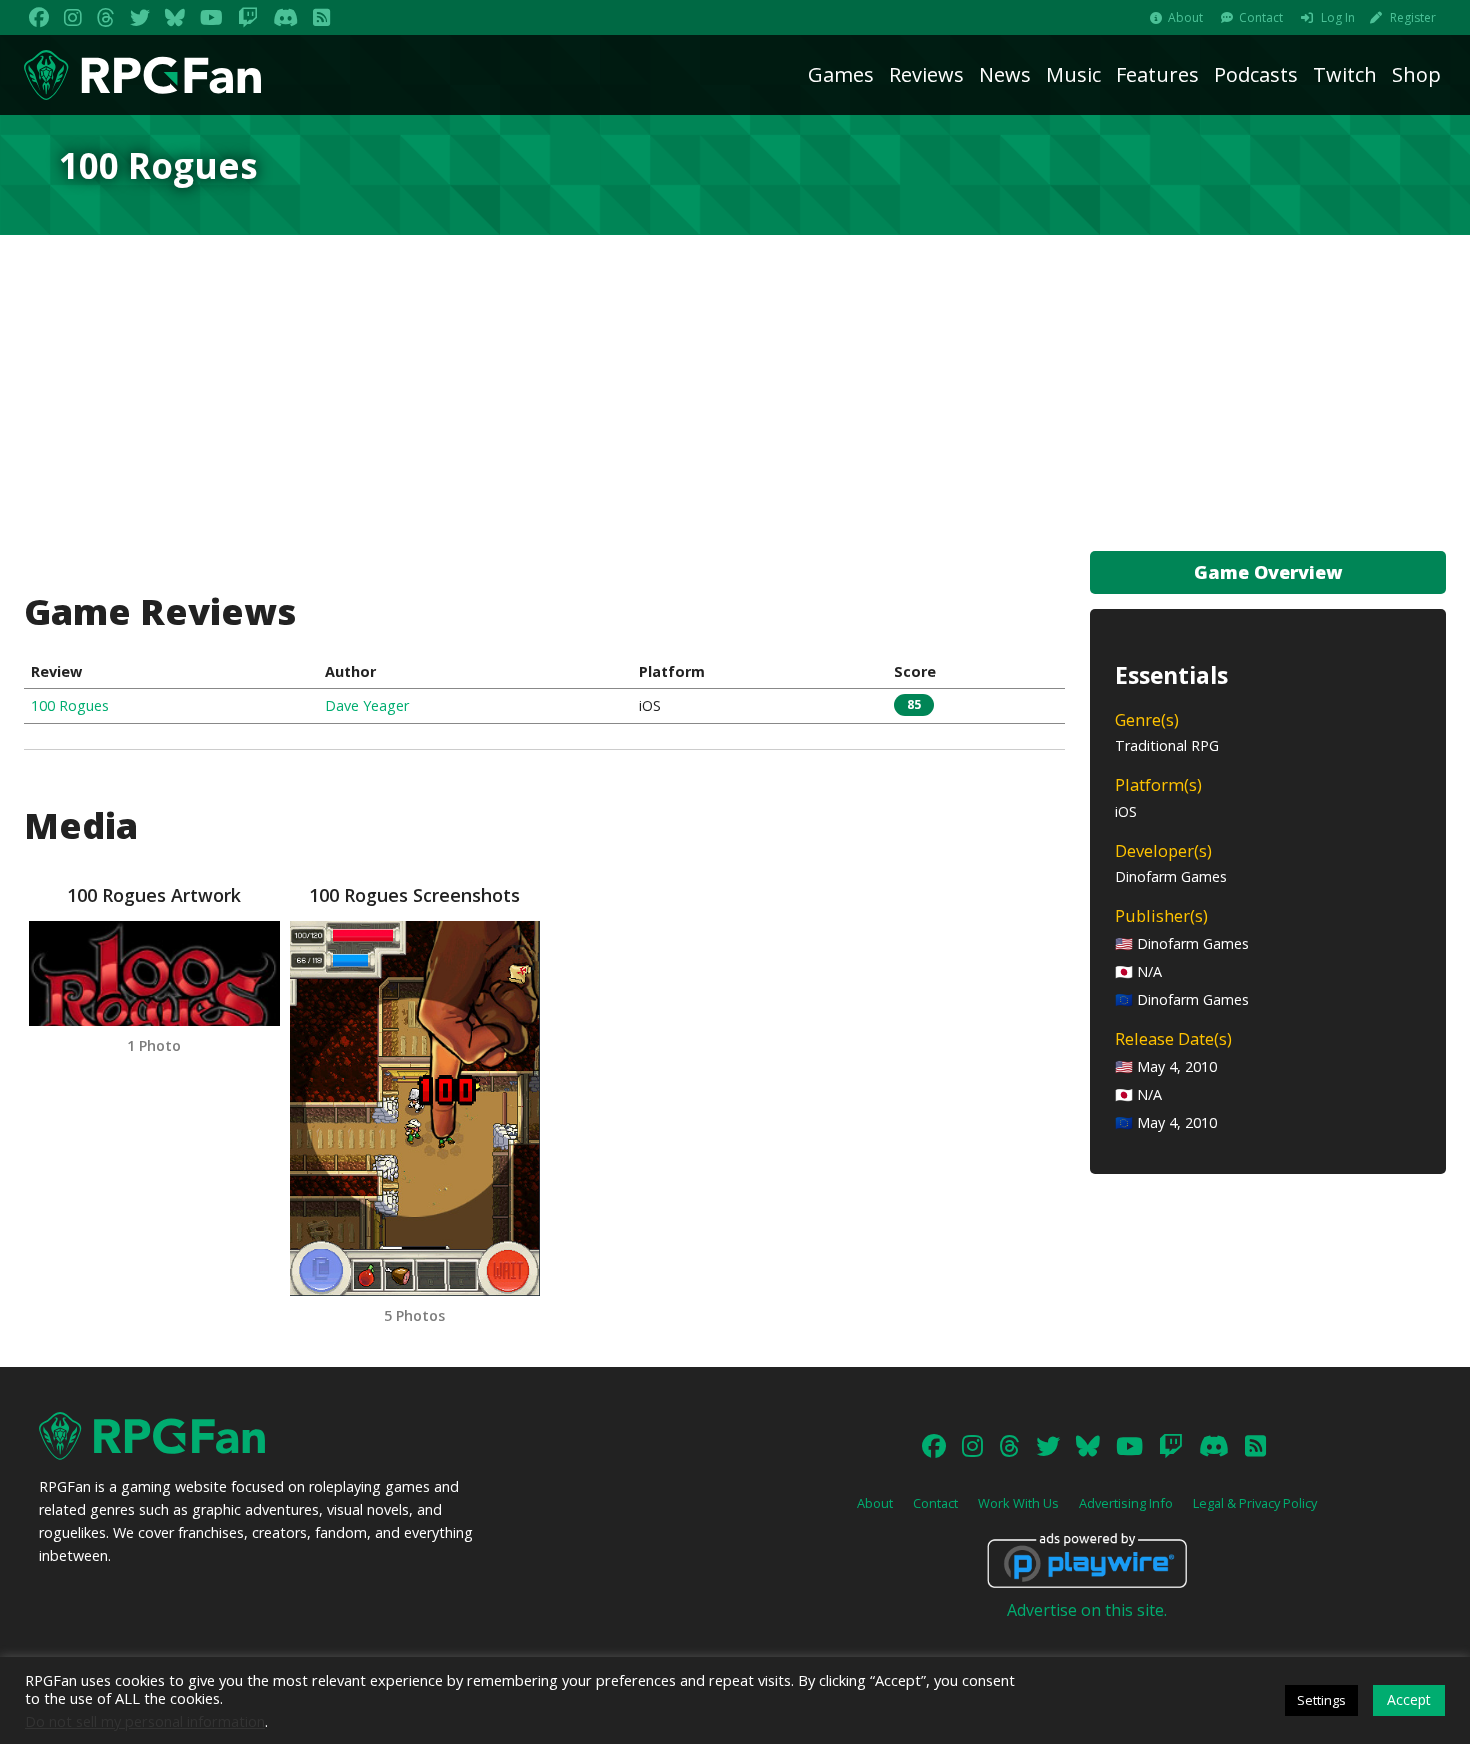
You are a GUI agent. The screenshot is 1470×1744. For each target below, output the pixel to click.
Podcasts (1256, 74)
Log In (1338, 17)
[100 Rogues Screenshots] (415, 1108)
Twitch (1345, 74)
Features (1157, 74)
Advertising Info (1126, 1503)
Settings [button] (1321, 1700)
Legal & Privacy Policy (1255, 1503)
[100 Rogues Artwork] (154, 973)
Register (1413, 17)
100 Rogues (70, 705)
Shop (1416, 74)
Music (1073, 74)
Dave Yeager (367, 705)
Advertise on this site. (1087, 1610)
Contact (1261, 17)
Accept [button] (1409, 1699)
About (1185, 17)
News (1005, 74)
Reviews (926, 74)
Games (841, 74)
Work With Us (1018, 1503)
